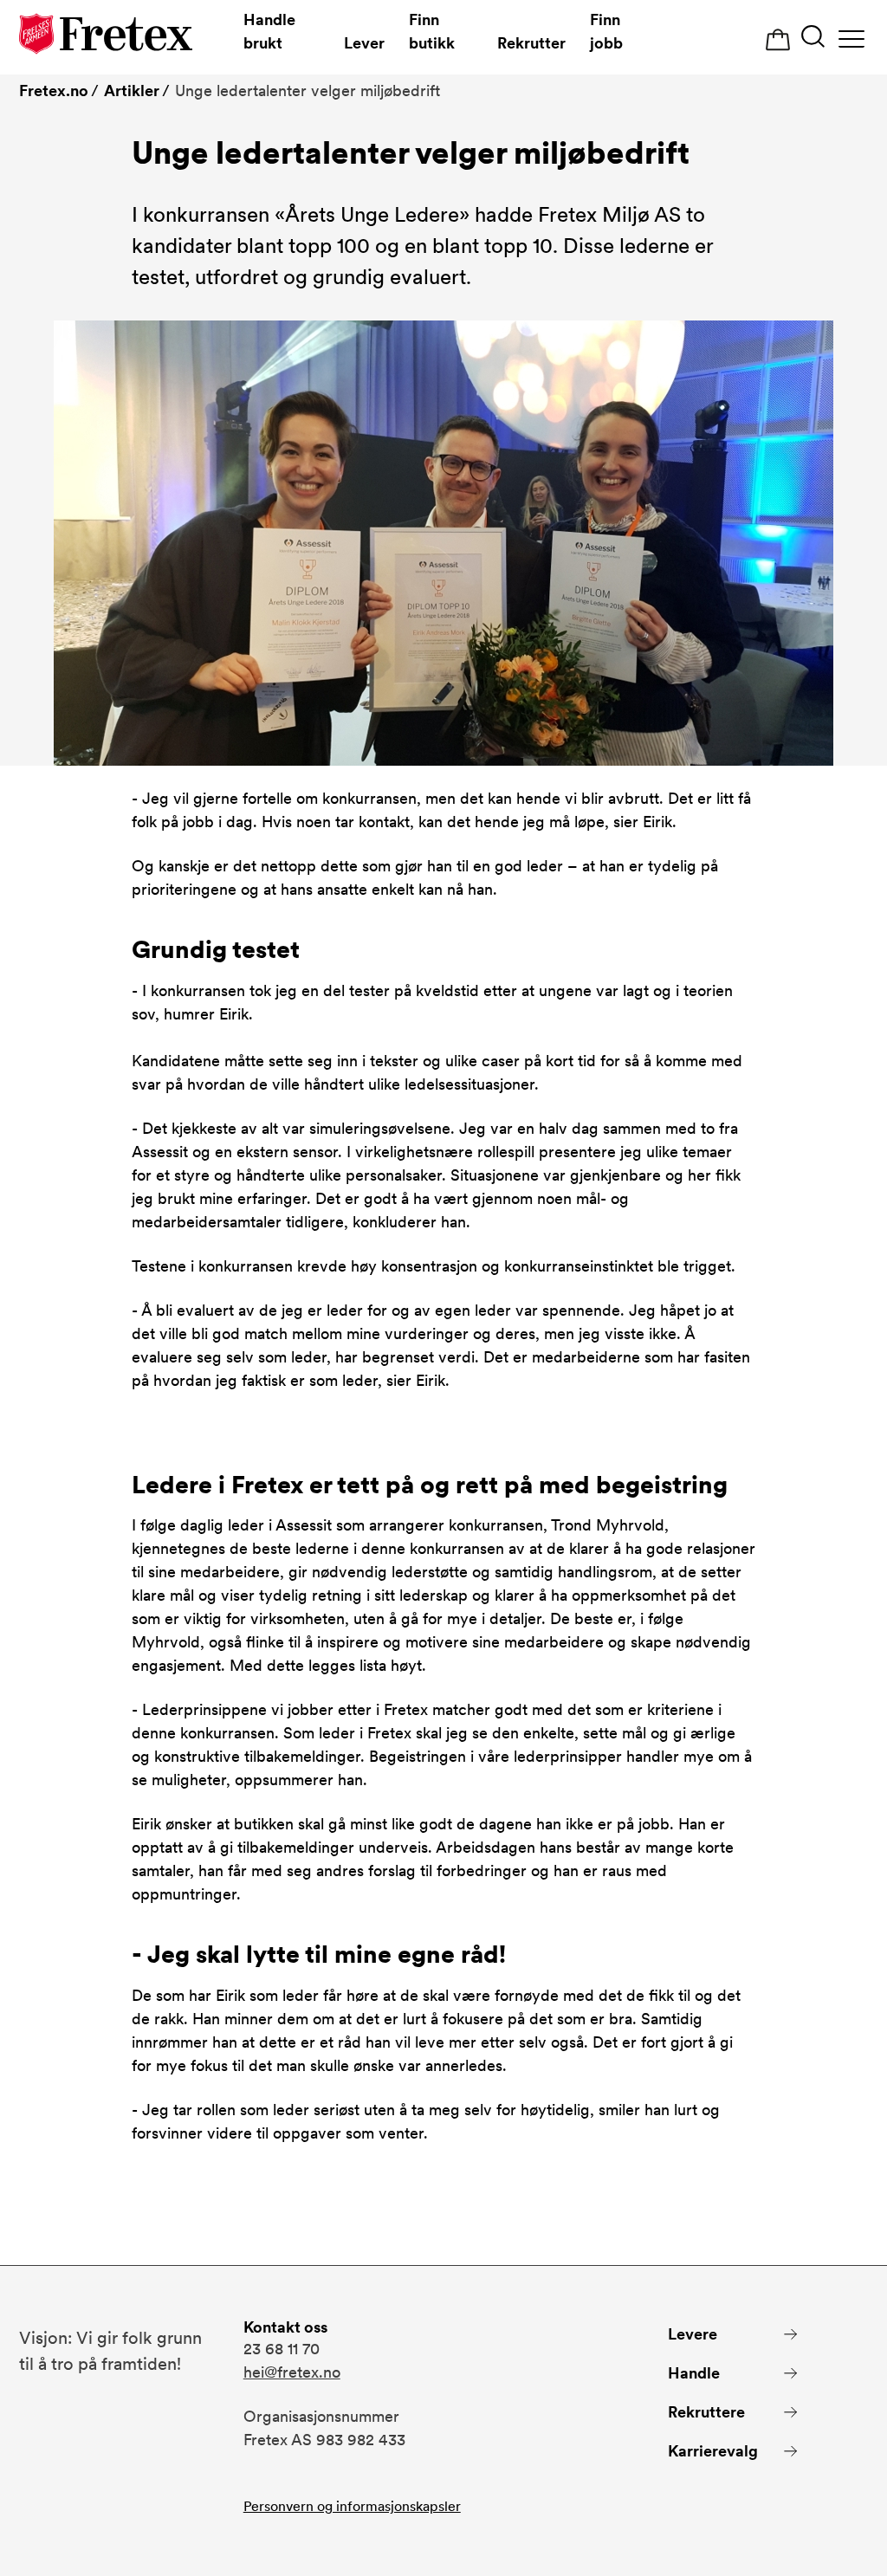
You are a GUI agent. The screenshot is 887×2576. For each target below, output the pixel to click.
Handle (694, 2373)
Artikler (132, 91)
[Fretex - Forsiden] (106, 37)
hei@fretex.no (292, 2372)
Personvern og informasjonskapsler (352, 2506)
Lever (364, 43)
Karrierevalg (713, 2451)
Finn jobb (606, 31)
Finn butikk (432, 31)
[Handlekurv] (778, 40)
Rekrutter (531, 43)
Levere (693, 2334)
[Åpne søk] (813, 39)
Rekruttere (706, 2412)
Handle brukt (269, 31)
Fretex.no (54, 91)
